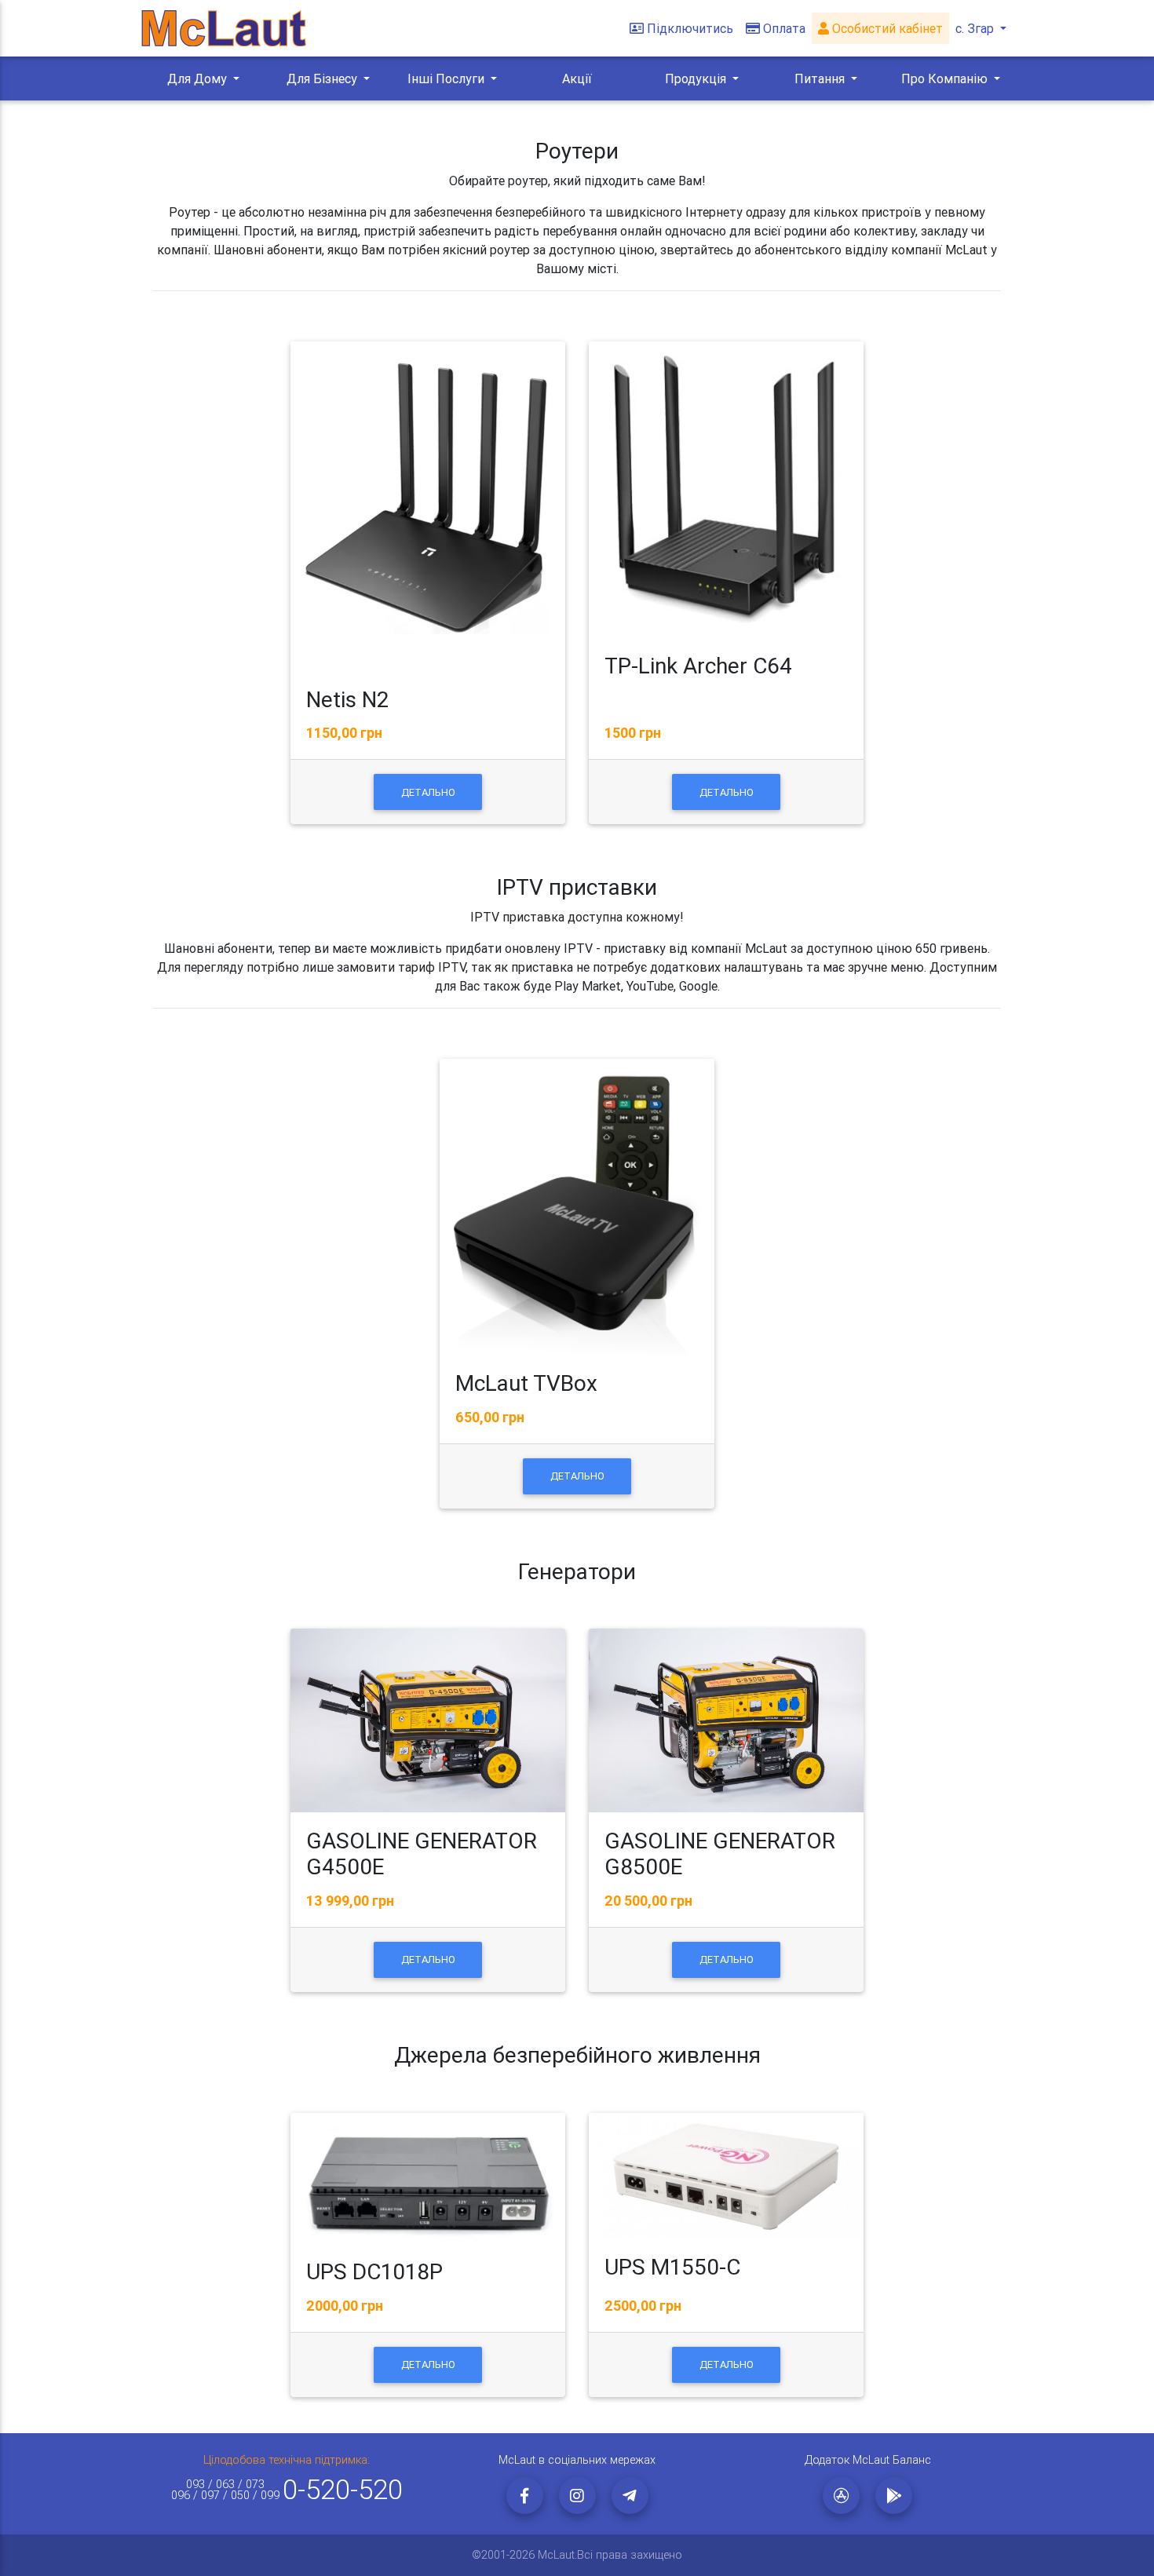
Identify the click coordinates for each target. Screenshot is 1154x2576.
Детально (428, 792)
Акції (577, 78)
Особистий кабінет (886, 28)
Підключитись (690, 28)
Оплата (784, 28)
